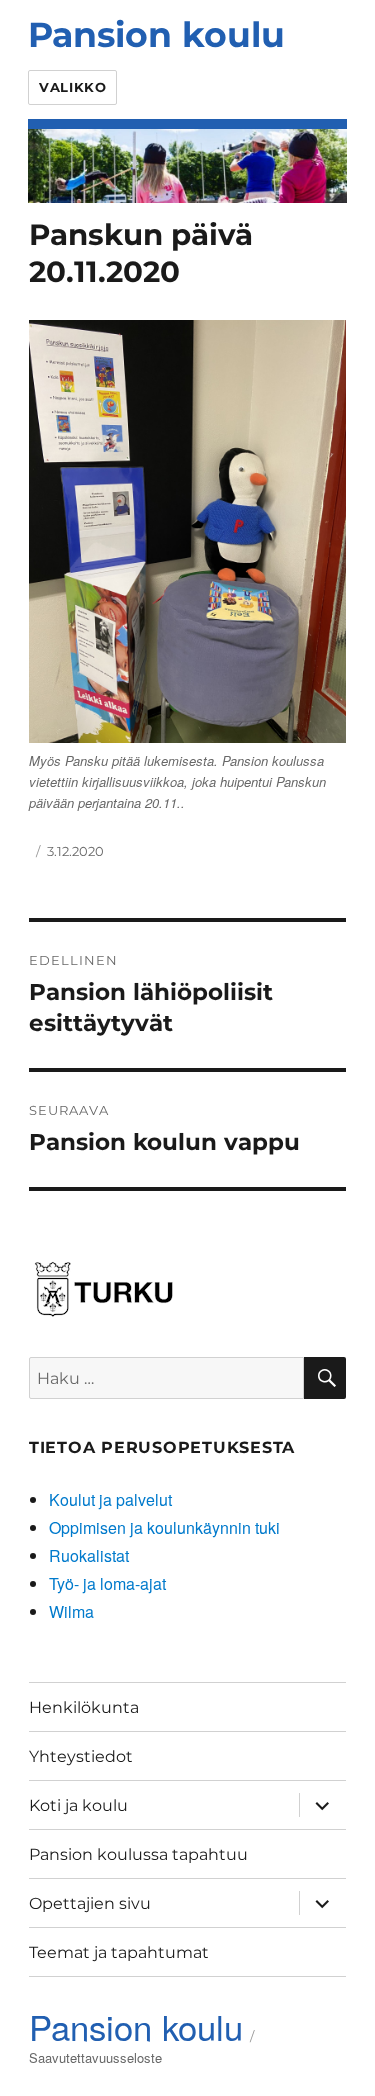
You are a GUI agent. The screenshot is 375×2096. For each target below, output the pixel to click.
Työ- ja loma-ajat (107, 1583)
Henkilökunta (84, 1707)
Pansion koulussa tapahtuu (138, 1854)
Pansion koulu (156, 34)
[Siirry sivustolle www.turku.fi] (104, 1285)
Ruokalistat (89, 1555)
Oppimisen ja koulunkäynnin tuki (164, 1527)
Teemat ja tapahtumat (119, 1952)
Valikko (72, 87)
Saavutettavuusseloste (95, 2057)
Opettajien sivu (90, 1903)
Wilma (71, 1611)
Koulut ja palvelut (110, 1499)
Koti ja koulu (78, 1805)
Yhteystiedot (81, 1756)
